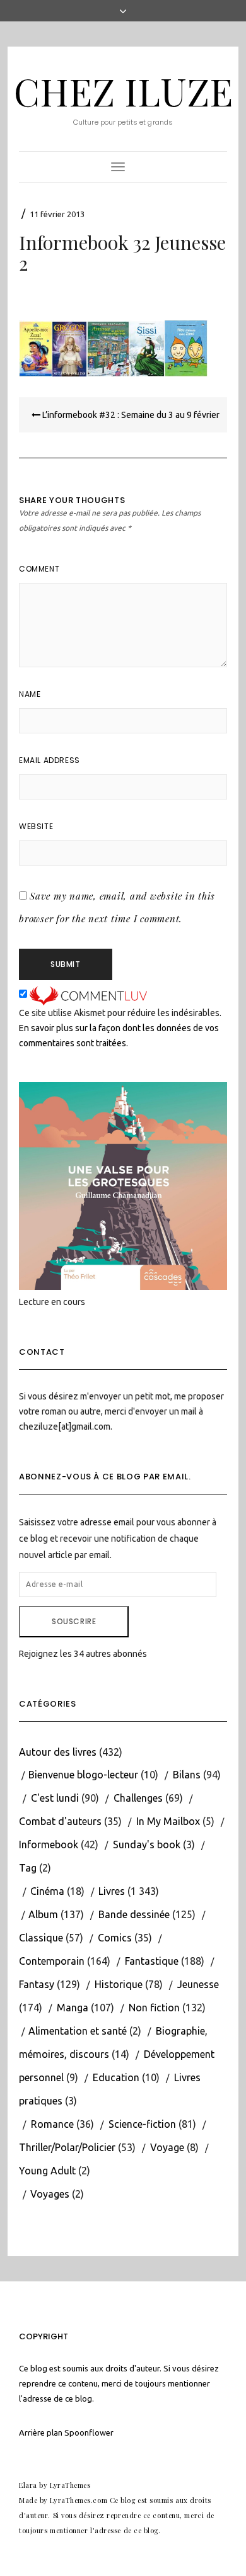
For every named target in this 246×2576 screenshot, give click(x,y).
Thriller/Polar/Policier (67, 2147)
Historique (119, 1984)
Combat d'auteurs (60, 1821)
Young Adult (47, 2171)
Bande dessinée (134, 1914)
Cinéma (47, 1891)
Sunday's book (147, 1844)
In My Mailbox (168, 1821)
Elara (28, 2485)
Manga (73, 2008)
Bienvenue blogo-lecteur (83, 1775)
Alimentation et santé (78, 2031)
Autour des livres (58, 1752)
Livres (112, 1891)
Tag (28, 1868)
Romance (52, 2124)
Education (116, 2077)
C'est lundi (55, 1798)
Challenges (138, 1798)
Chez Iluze (123, 91)
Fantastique (152, 1961)
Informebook (49, 1844)
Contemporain (52, 1961)
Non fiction (154, 2008)
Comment (39, 569)
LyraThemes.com (79, 2500)
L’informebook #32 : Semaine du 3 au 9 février (130, 415)
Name (30, 694)
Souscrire (74, 1621)
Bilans (187, 1775)
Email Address (50, 760)
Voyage (167, 2147)
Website (36, 826)
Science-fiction (142, 2124)
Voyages (50, 2194)
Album (43, 1914)
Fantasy (37, 1984)
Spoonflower (89, 2432)
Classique (41, 1938)
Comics (115, 1938)
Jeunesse (198, 1984)
